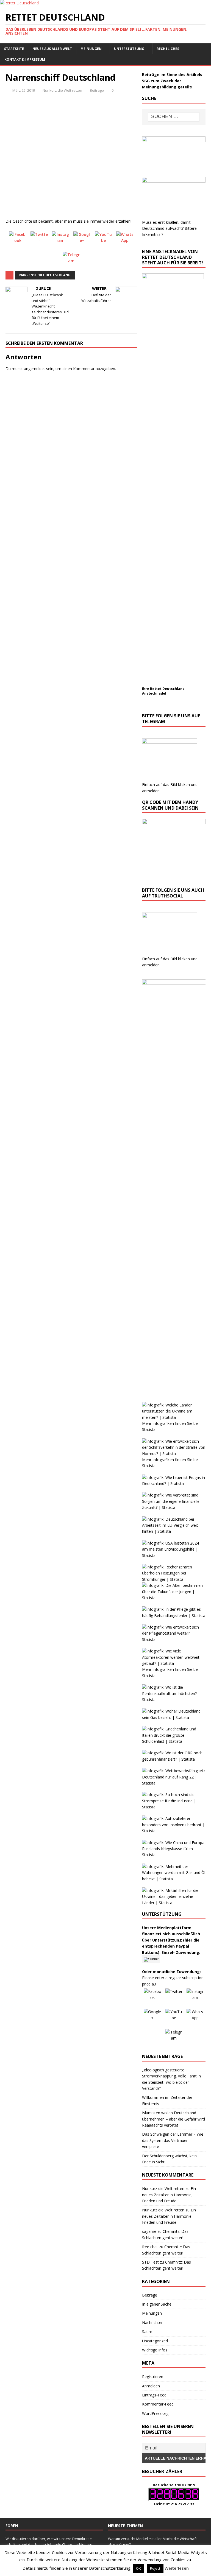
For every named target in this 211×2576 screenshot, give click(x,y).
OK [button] (138, 2568)
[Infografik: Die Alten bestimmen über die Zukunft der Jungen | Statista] (174, 1598)
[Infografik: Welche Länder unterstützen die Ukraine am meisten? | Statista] (174, 1417)
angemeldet (34, 369)
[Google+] (82, 240)
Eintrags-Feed (154, 2395)
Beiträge (97, 90)
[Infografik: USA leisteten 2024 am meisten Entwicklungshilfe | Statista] (174, 1555)
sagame (149, 2231)
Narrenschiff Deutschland (45, 275)
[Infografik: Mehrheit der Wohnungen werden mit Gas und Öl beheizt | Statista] (174, 1879)
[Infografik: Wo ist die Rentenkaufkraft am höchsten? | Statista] (174, 1700)
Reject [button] (155, 2568)
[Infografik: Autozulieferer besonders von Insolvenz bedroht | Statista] (174, 1831)
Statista (149, 1429)
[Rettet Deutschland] (19, 3)
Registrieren (153, 2377)
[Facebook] (18, 240)
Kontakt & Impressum (25, 59)
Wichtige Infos (155, 2350)
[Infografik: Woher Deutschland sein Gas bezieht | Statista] (174, 1717)
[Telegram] (71, 261)
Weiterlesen (177, 2568)
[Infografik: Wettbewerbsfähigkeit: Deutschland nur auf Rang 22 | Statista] (174, 1783)
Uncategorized (155, 2341)
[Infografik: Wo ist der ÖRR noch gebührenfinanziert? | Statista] (174, 1759)
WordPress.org (155, 2413)
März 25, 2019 (24, 90)
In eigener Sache (157, 2304)
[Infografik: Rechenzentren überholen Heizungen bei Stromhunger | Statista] (174, 1579)
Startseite (14, 49)
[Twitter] (39, 240)
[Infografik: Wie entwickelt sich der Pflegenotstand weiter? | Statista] (174, 1639)
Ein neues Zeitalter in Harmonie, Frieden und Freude (169, 2195)
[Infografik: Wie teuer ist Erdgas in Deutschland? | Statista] (174, 1483)
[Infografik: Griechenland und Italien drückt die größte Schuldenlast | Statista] (174, 1741)
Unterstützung (129, 49)
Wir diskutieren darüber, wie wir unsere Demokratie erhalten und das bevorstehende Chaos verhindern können (49, 2544)
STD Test (150, 2262)
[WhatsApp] (125, 240)
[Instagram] (61, 240)
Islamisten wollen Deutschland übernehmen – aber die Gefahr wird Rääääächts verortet (173, 2119)
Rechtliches (168, 49)
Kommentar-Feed (158, 2404)
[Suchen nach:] (174, 117)
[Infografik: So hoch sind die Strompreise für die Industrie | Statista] (174, 1807)
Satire (147, 2332)
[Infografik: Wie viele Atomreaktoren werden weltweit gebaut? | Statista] (174, 1663)
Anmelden (151, 2386)
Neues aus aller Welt (52, 49)
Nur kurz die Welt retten (62, 90)
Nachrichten (153, 2322)
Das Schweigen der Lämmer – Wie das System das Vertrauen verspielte (173, 2140)
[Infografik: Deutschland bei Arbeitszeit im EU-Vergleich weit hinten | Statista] (174, 1531)
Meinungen (91, 49)
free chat (150, 2247)
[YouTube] (104, 240)
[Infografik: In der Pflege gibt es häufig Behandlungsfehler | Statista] (174, 1616)
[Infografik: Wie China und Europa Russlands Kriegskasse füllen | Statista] (174, 1855)
